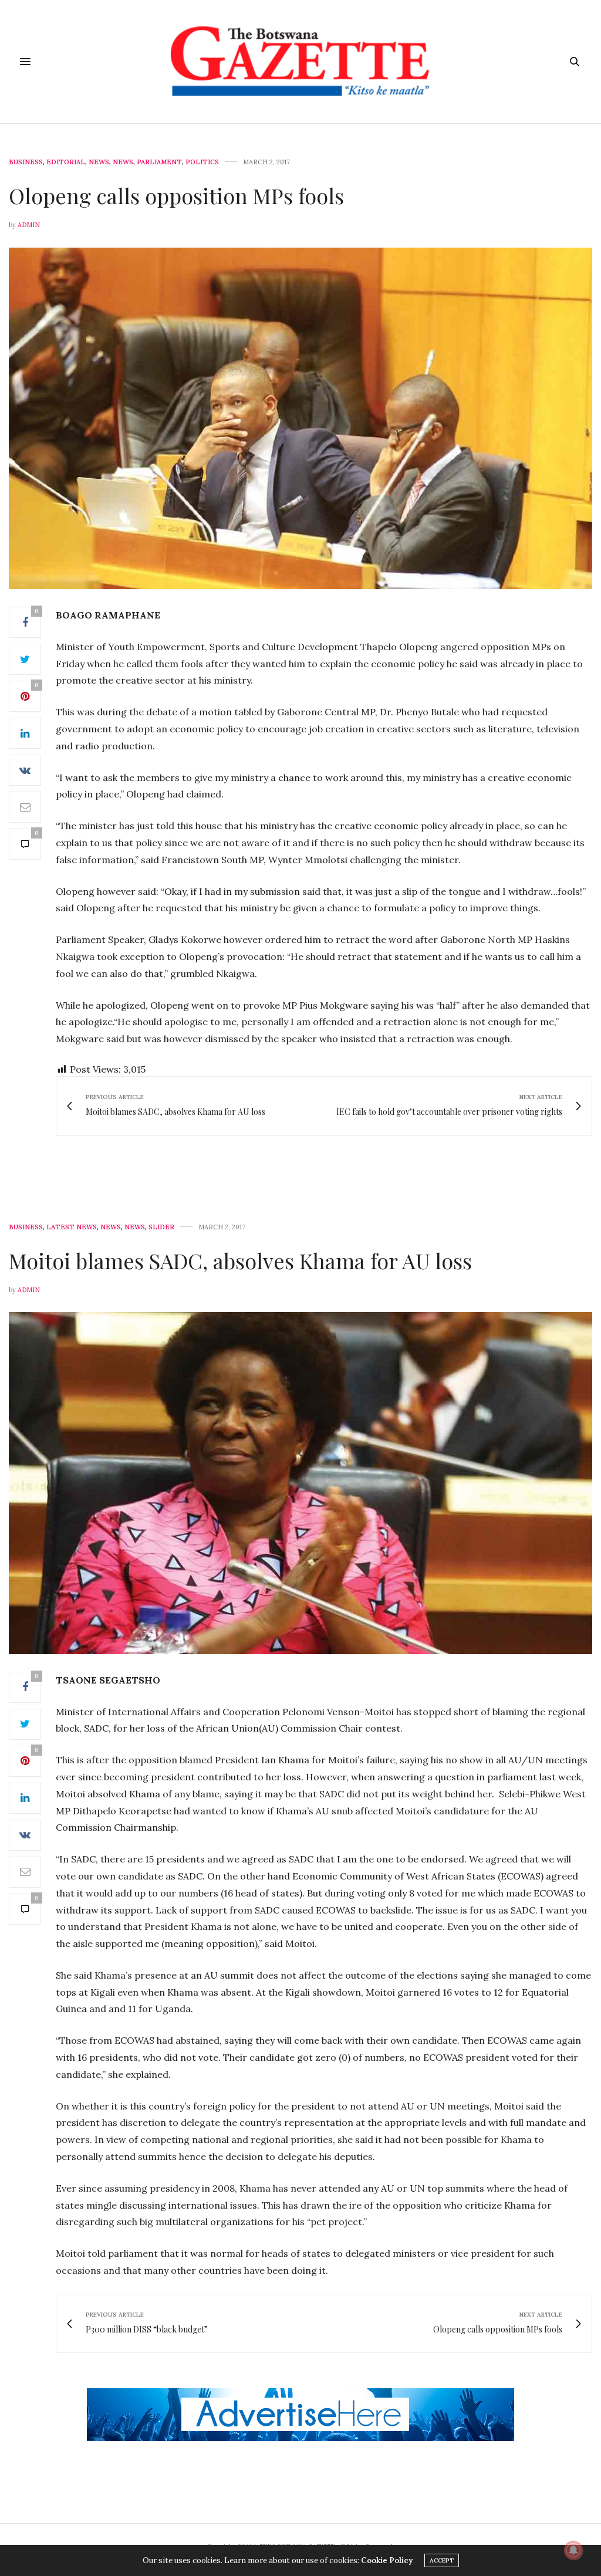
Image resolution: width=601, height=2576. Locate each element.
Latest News (72, 1227)
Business (26, 162)
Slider (161, 1227)
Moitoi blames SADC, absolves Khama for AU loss (240, 1260)
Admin (29, 225)
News (99, 162)
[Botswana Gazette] (300, 62)
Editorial (66, 162)
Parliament (159, 162)
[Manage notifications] (573, 2550)
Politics (202, 162)
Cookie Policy (387, 2560)
